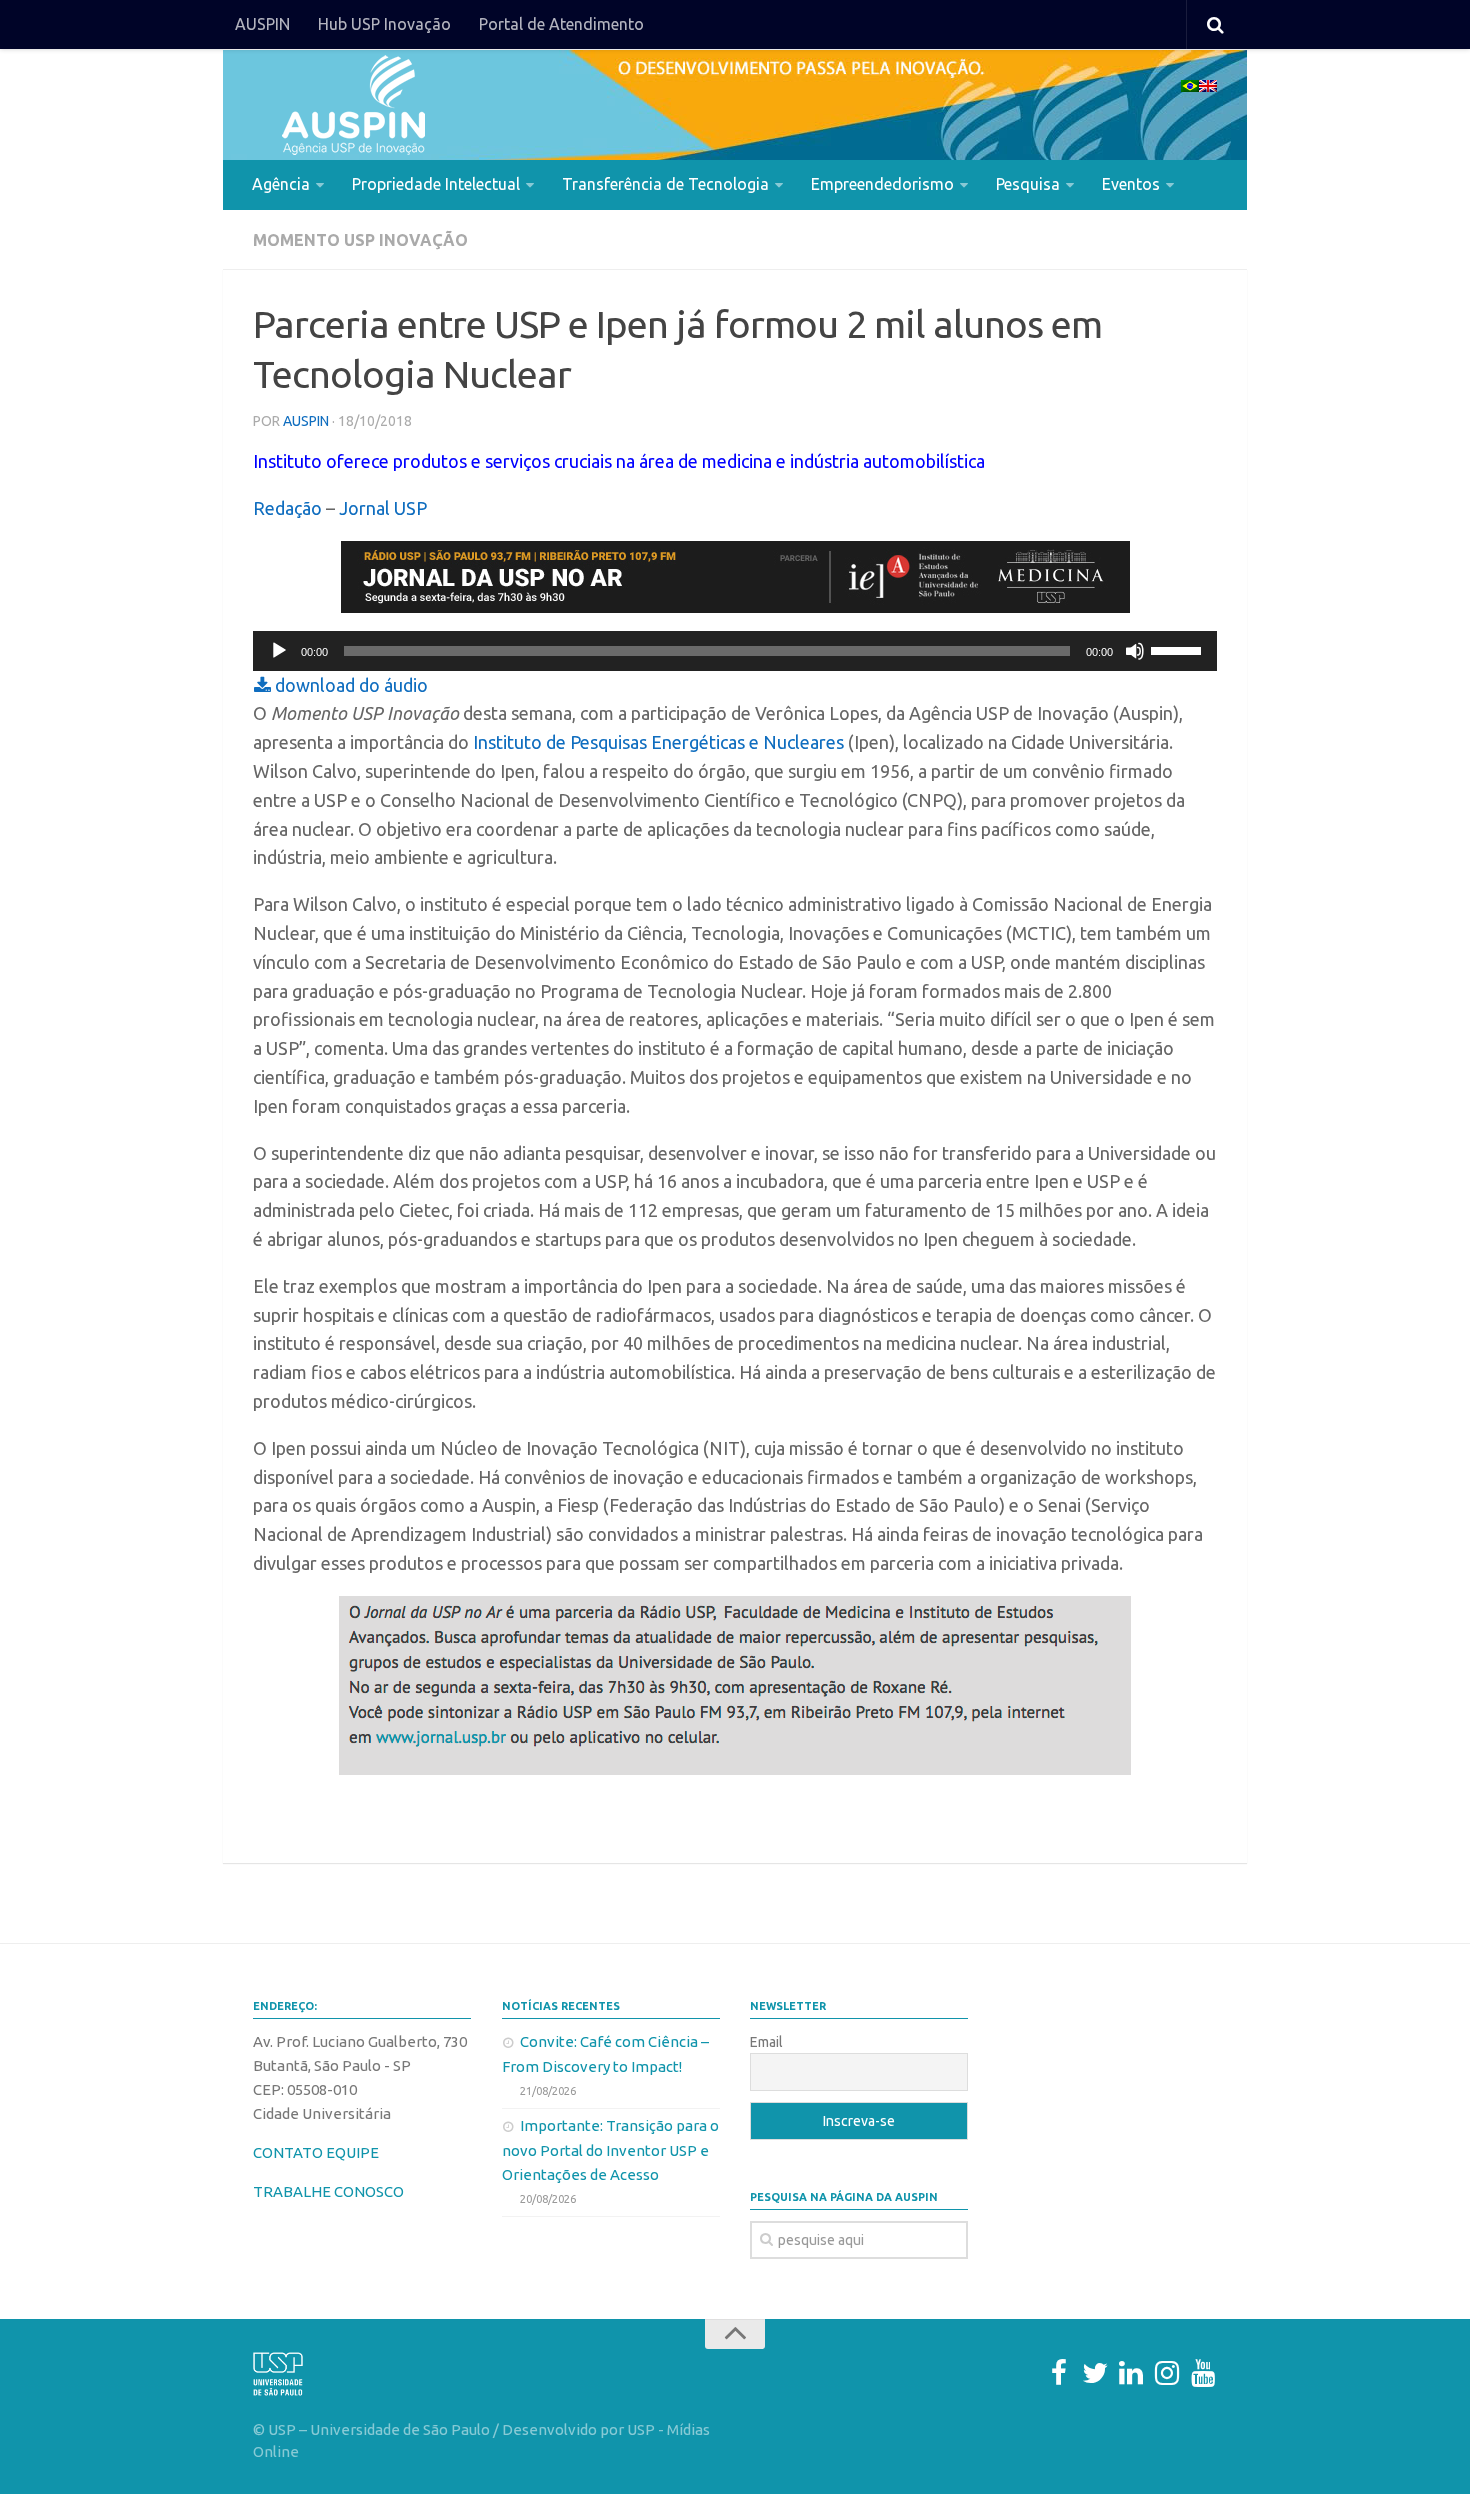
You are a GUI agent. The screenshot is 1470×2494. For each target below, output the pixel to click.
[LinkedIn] (1131, 2373)
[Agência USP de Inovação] (353, 105)
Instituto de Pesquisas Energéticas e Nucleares (656, 742)
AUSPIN (262, 24)
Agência (281, 184)
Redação (287, 508)
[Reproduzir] (279, 651)
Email (766, 2042)
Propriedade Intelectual (436, 184)
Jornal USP (383, 508)
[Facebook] (1059, 2373)
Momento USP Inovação (360, 240)
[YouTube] (1203, 2373)
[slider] (1179, 649)
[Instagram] (1167, 2373)
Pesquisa (1028, 184)
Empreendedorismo (882, 184)
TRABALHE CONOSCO (328, 2191)
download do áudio (349, 685)
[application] (735, 651)
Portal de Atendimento (561, 24)
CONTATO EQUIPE (316, 2152)
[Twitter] (1095, 2373)
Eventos (1131, 184)
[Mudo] (1135, 651)
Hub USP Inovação (384, 24)
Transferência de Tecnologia (665, 184)
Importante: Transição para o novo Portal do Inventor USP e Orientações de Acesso (610, 2150)
